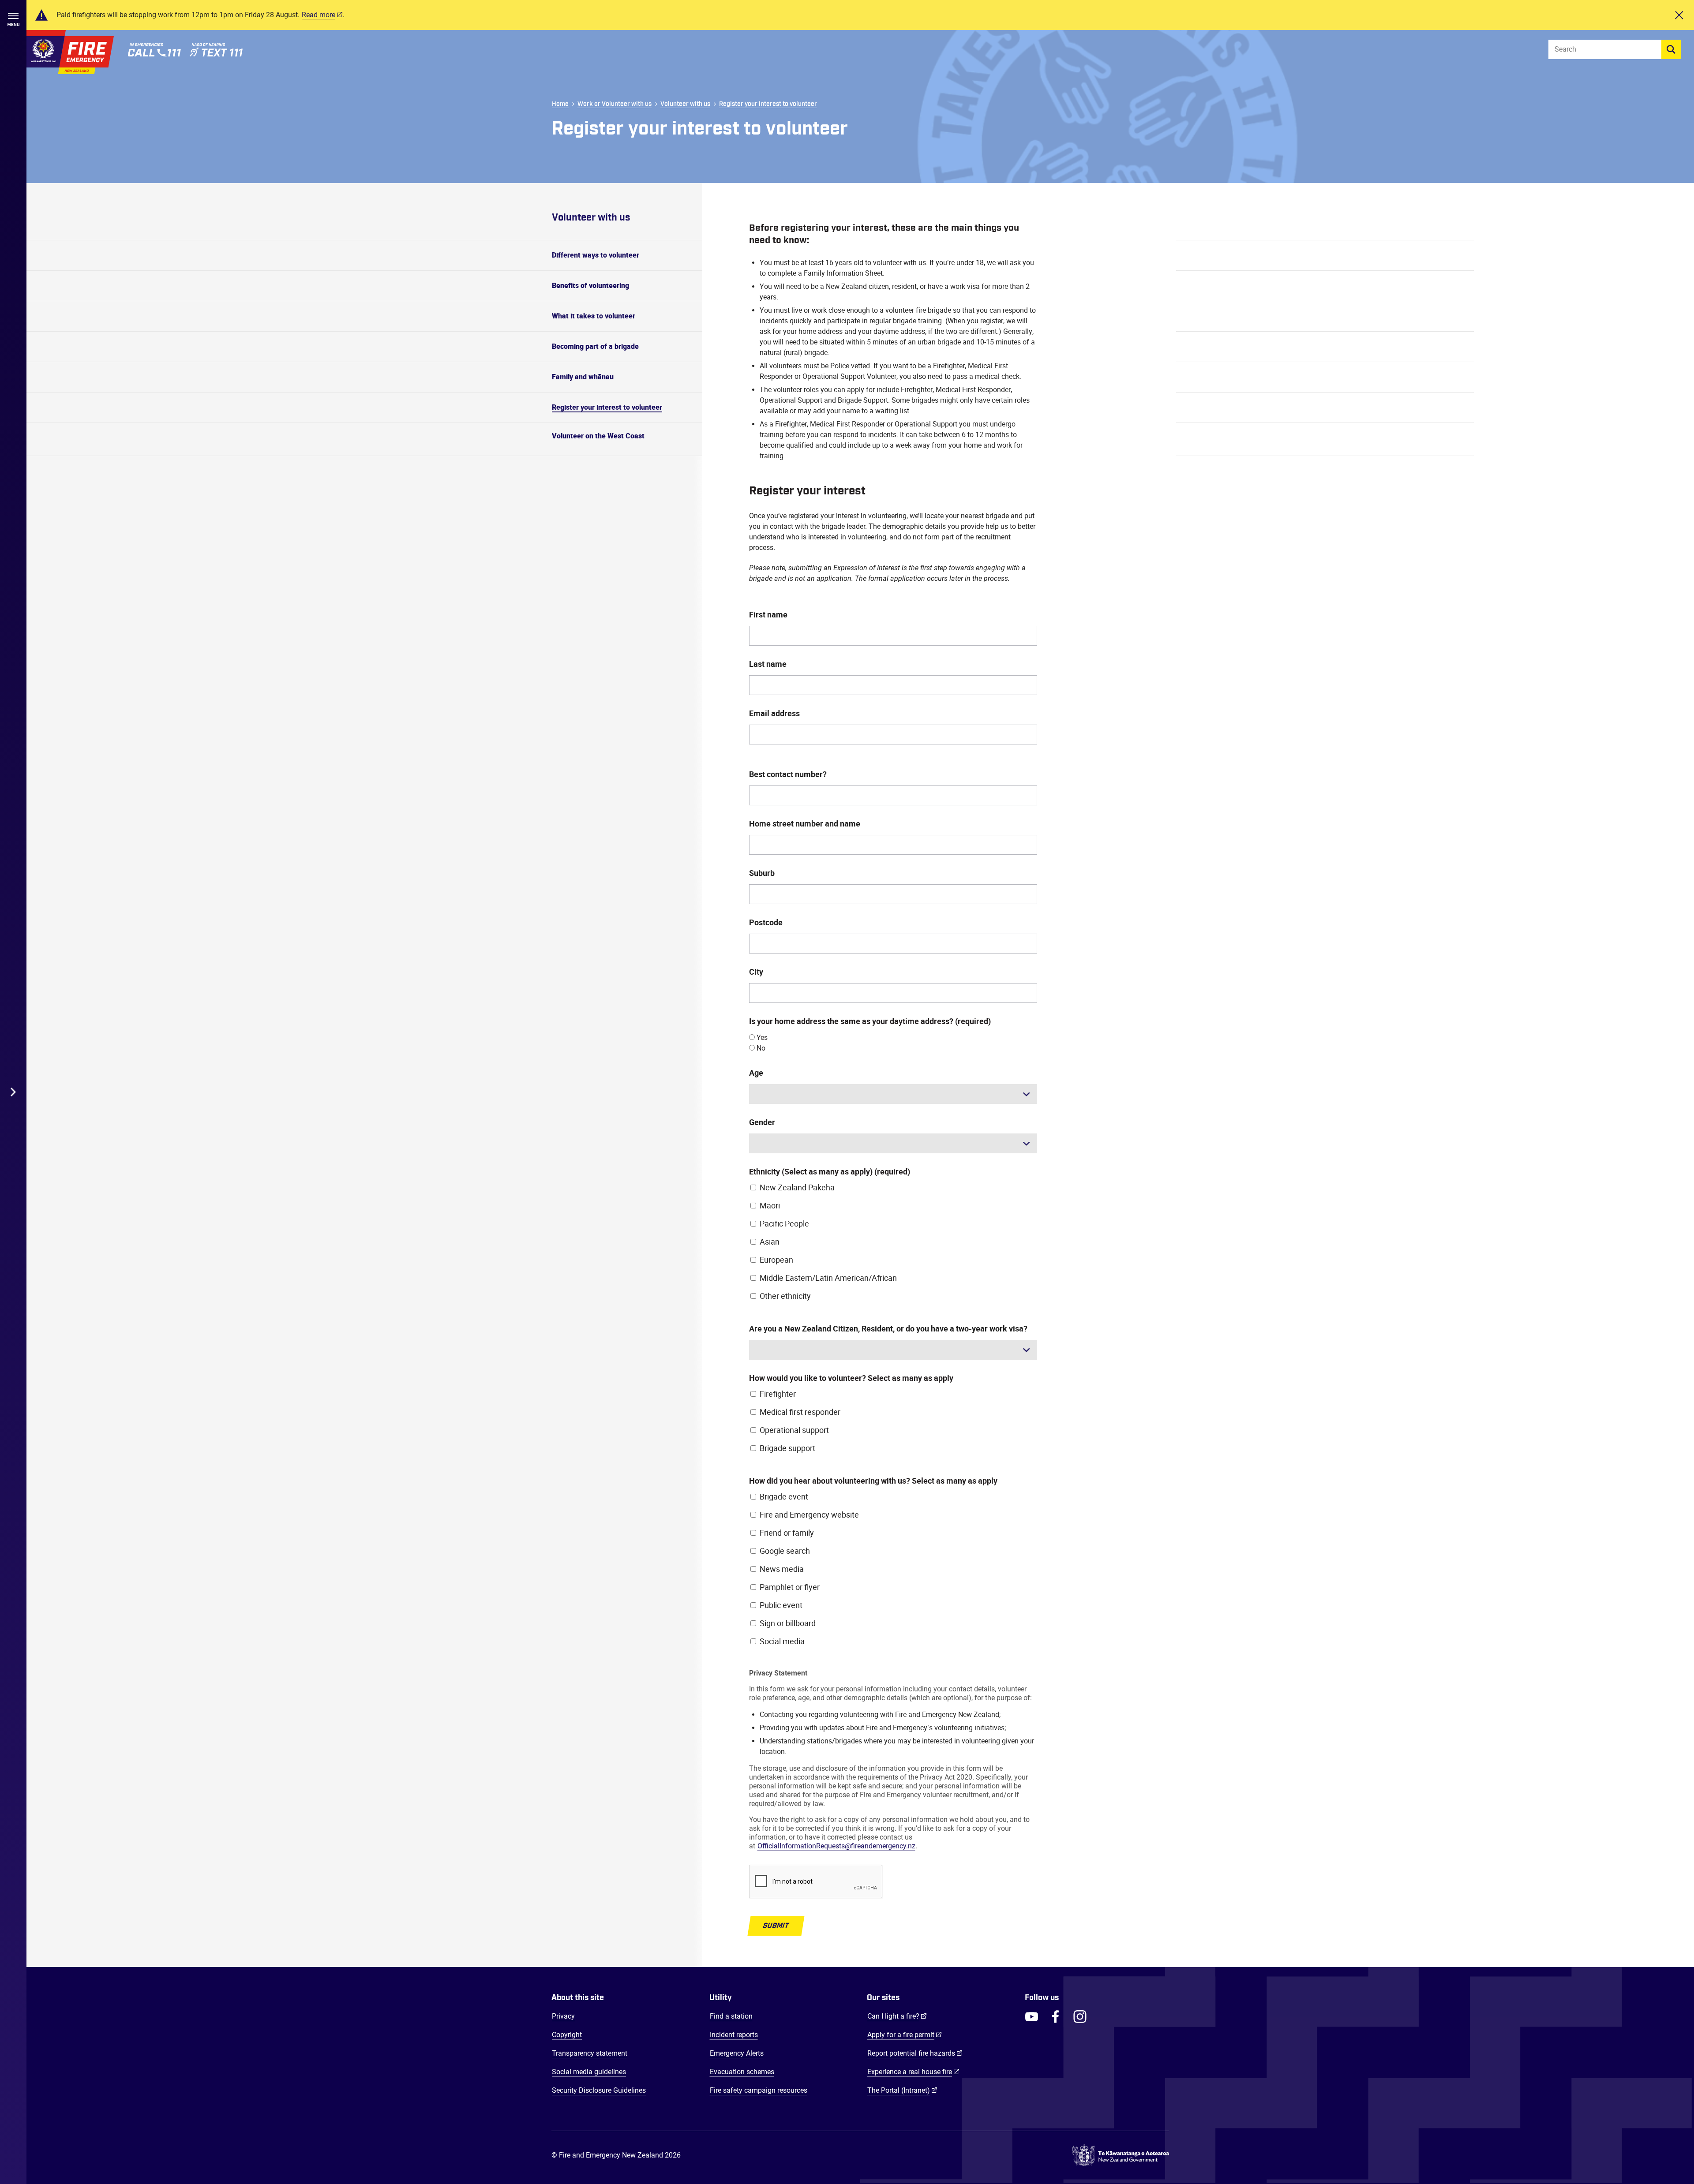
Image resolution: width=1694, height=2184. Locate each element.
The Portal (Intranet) (902, 2090)
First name (768, 615)
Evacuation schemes (742, 2072)
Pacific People (784, 1224)
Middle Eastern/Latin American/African (828, 1278)
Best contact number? (788, 774)
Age (756, 1073)
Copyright (567, 2035)
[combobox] (893, 1094)
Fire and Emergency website (809, 1515)
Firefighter (778, 1394)
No (760, 1048)
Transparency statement (590, 2053)
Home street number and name (805, 824)
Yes (761, 1038)
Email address (774, 714)
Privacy (563, 2016)
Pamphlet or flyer (790, 1587)
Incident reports (734, 2035)
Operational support (794, 1430)
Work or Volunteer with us (615, 104)
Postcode (766, 923)
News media (782, 1569)
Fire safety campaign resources (759, 2090)
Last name (768, 664)
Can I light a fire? (897, 2016)
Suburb (762, 873)
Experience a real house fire (913, 2072)
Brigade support (787, 1448)
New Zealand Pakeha (797, 1188)
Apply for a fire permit (905, 2034)
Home (560, 104)
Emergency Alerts (737, 2053)
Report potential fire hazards (915, 2053)
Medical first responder (800, 1412)
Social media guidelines (589, 2072)
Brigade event (784, 1497)
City (756, 972)
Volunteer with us (685, 104)
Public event (781, 1605)
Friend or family (787, 1533)
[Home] (70, 52)
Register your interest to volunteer (768, 104)
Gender (762, 1122)
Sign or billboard (788, 1623)
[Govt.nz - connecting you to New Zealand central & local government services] (1121, 2155)
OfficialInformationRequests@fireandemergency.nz (836, 1846)
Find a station (731, 2016)
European (776, 1260)
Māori (770, 1206)
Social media (782, 1642)
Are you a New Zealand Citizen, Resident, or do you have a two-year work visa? (888, 1329)
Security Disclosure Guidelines (599, 2090)
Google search (785, 1551)
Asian (770, 1242)
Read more (319, 15)
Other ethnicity (785, 1296)
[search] (1671, 49)
